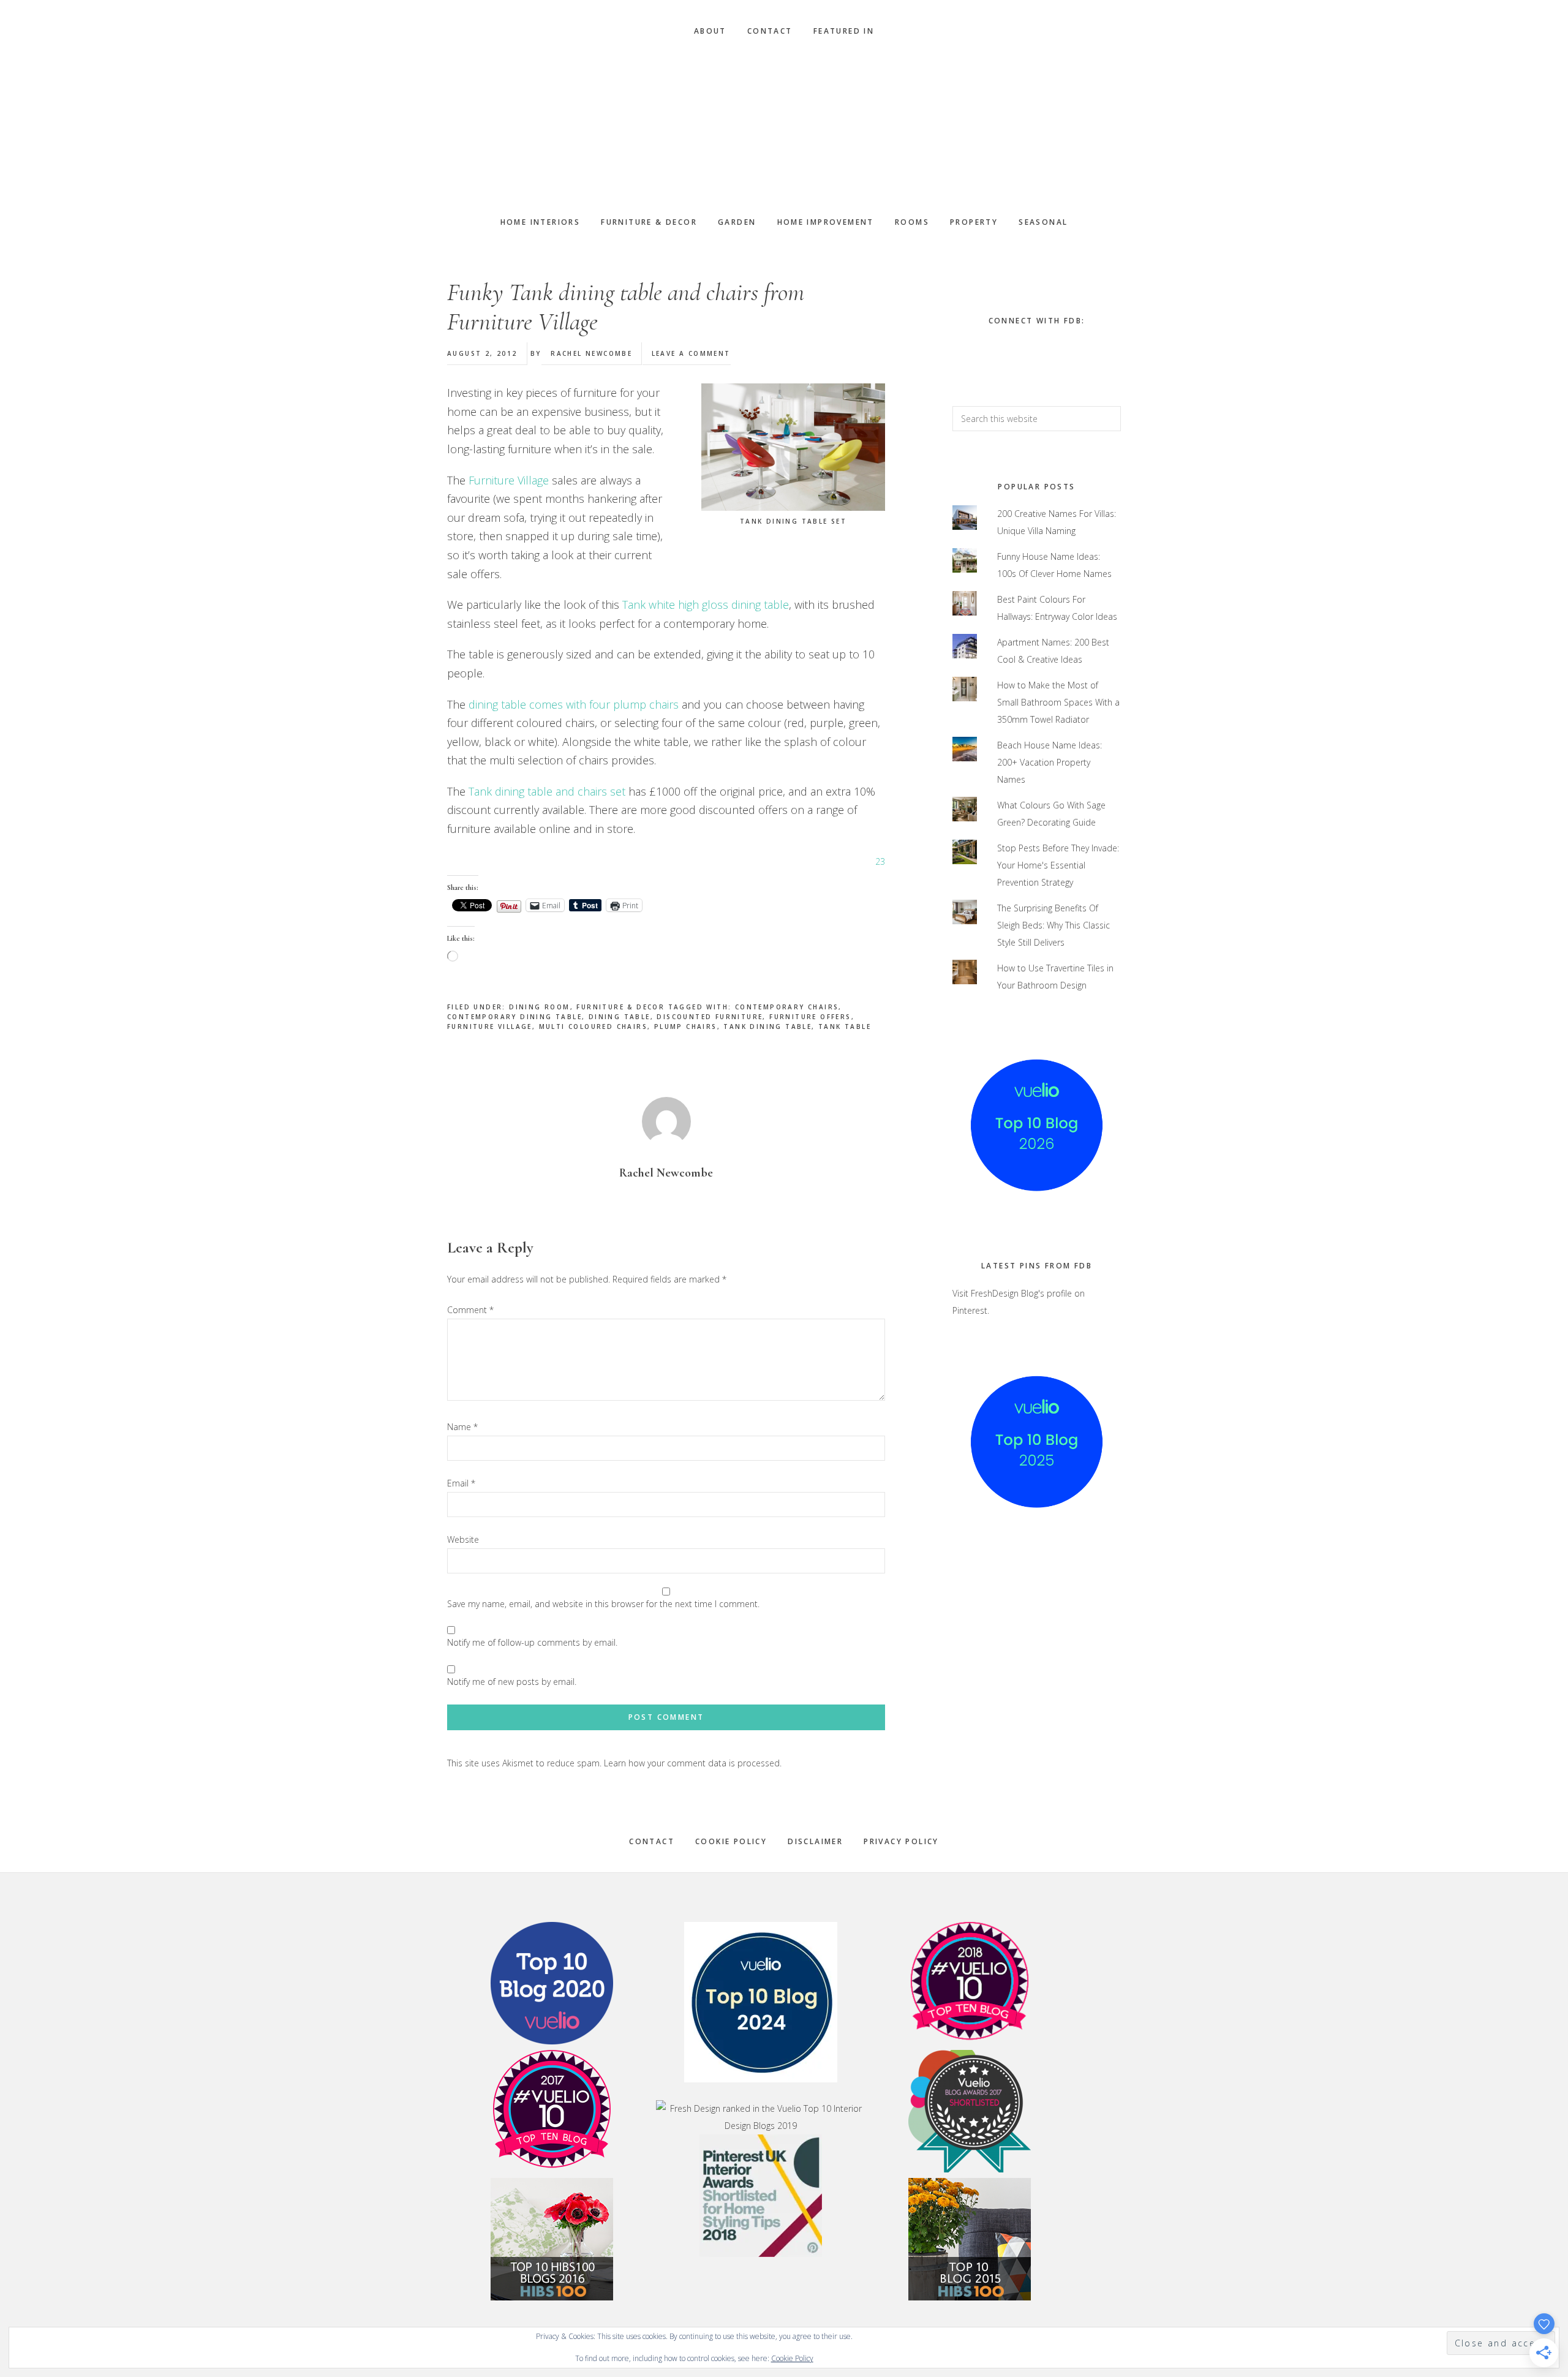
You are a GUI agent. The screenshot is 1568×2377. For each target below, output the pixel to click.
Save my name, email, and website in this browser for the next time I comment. (603, 1604)
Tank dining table (767, 1027)
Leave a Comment (691, 353)
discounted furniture (710, 1017)
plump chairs (686, 1027)
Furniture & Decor (620, 1007)
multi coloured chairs (593, 1027)
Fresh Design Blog (784, 127)
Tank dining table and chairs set (547, 791)
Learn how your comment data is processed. (693, 1763)
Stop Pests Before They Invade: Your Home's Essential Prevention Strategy (1058, 865)
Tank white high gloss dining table (706, 605)
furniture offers (810, 1017)
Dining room (539, 1007)
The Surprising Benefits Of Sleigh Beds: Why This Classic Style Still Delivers (1053, 925)
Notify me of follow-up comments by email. (532, 1642)
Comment (470, 1310)
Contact (652, 1841)
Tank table (845, 1027)
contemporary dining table (514, 1017)
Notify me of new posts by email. (512, 1682)
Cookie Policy (731, 1841)
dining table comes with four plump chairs (575, 704)
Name (462, 1427)
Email (461, 1483)
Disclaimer (815, 1841)
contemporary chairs (787, 1007)
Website (463, 1539)
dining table (620, 1017)
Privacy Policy (901, 1841)
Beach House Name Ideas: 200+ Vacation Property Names (1050, 762)
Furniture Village (510, 480)
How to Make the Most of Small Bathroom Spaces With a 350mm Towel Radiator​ (1058, 702)
